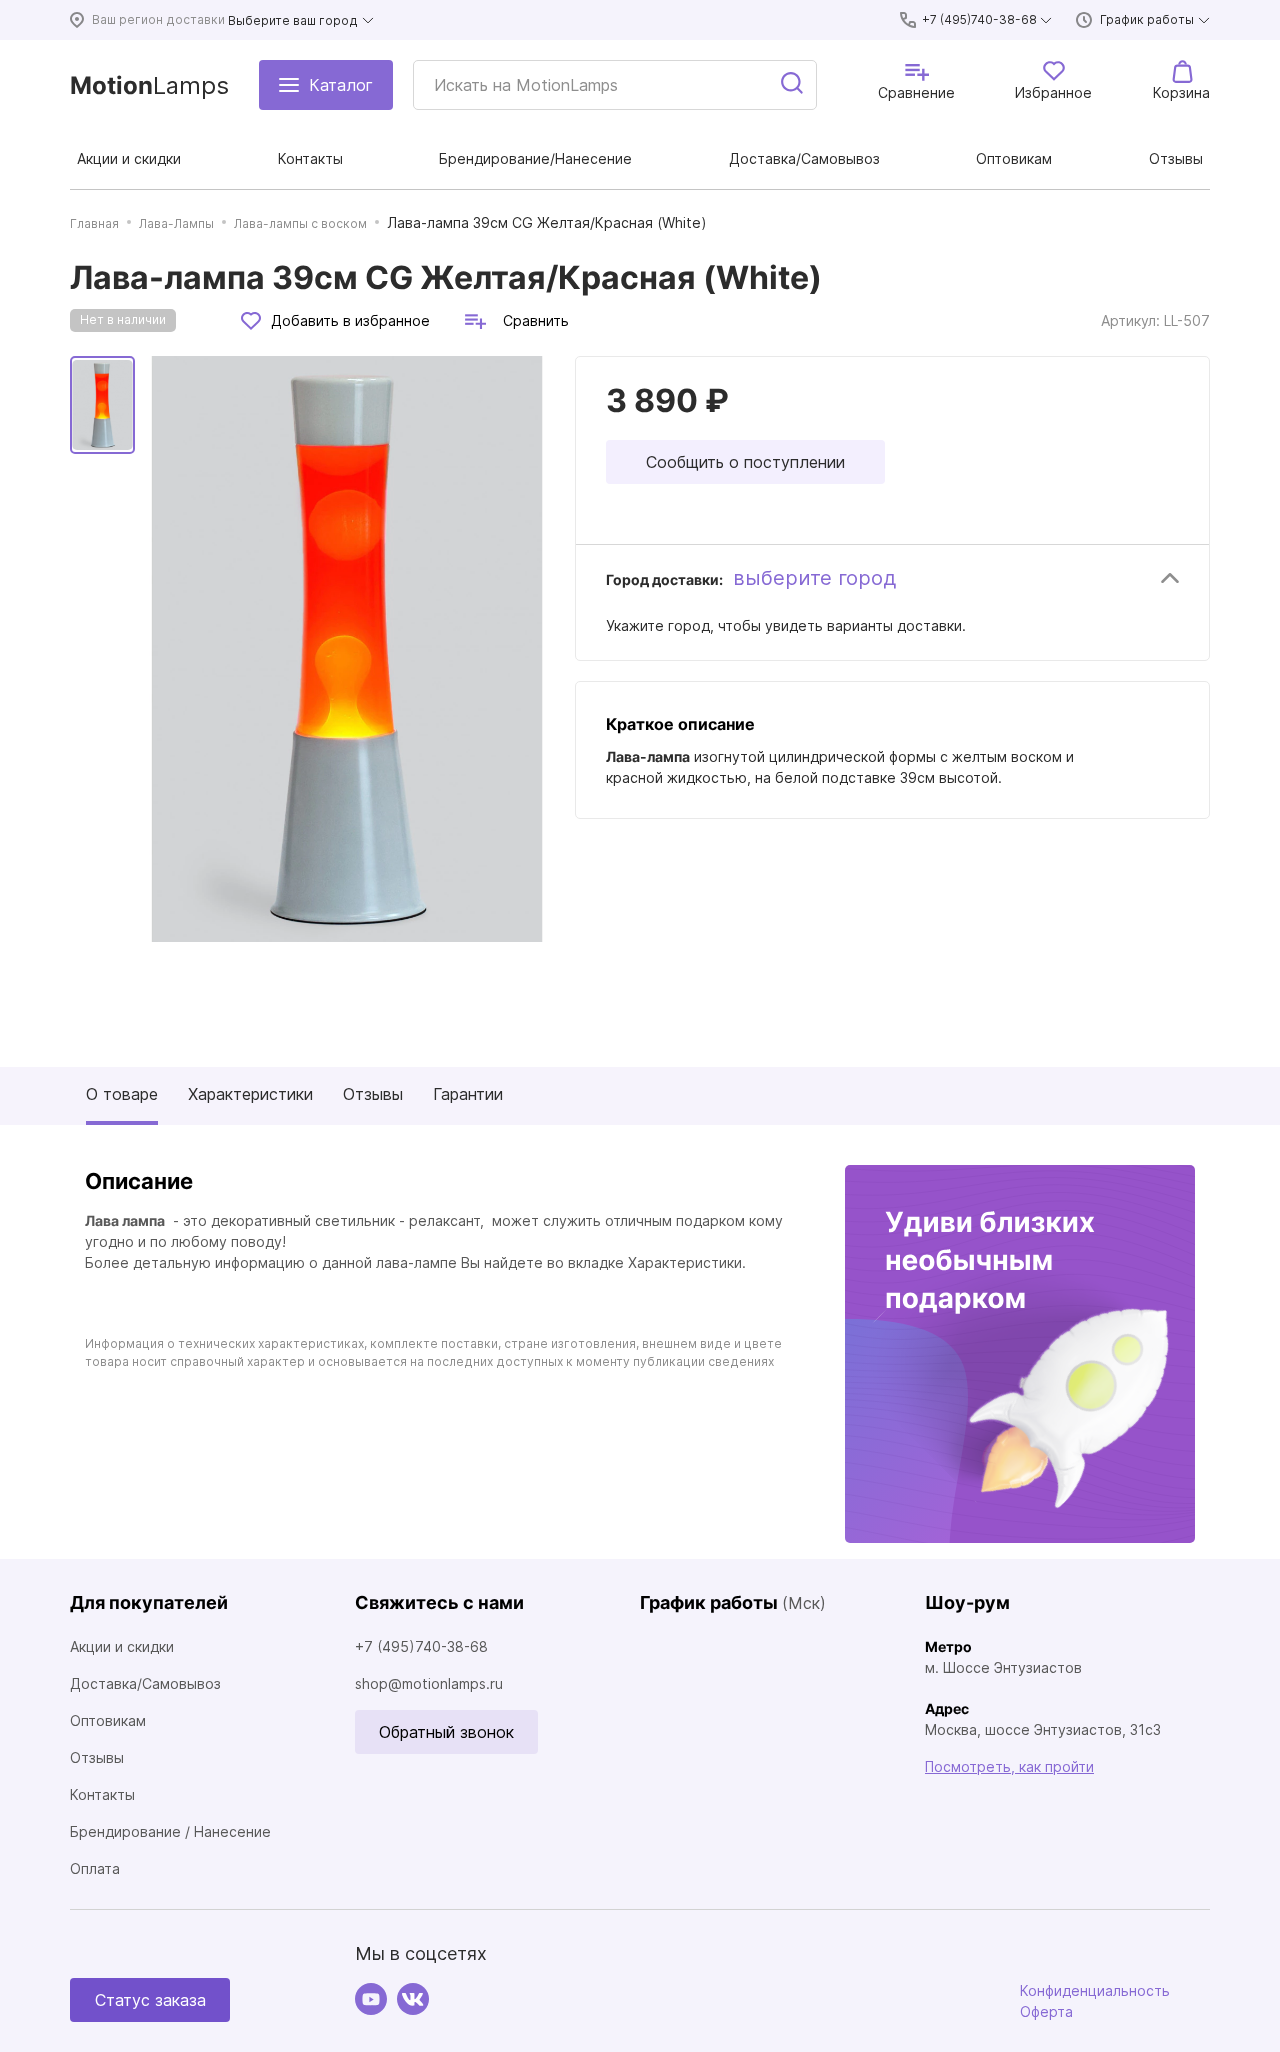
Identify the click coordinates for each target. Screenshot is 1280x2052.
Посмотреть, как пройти (1009, 1766)
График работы (1147, 19)
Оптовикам (108, 1720)
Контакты (102, 1794)
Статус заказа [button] (150, 2000)
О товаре (122, 1094)
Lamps (149, 85)
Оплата (95, 1868)
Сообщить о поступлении (745, 462)
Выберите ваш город (293, 20)
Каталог (341, 85)
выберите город (814, 578)
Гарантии (468, 1094)
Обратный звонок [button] (446, 1732)
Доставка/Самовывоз (145, 1683)
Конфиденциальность (1095, 1990)
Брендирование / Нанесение (170, 1831)
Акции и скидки (122, 1646)
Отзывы (373, 1094)
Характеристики (250, 1094)
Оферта (1046, 2011)
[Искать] (793, 85)
